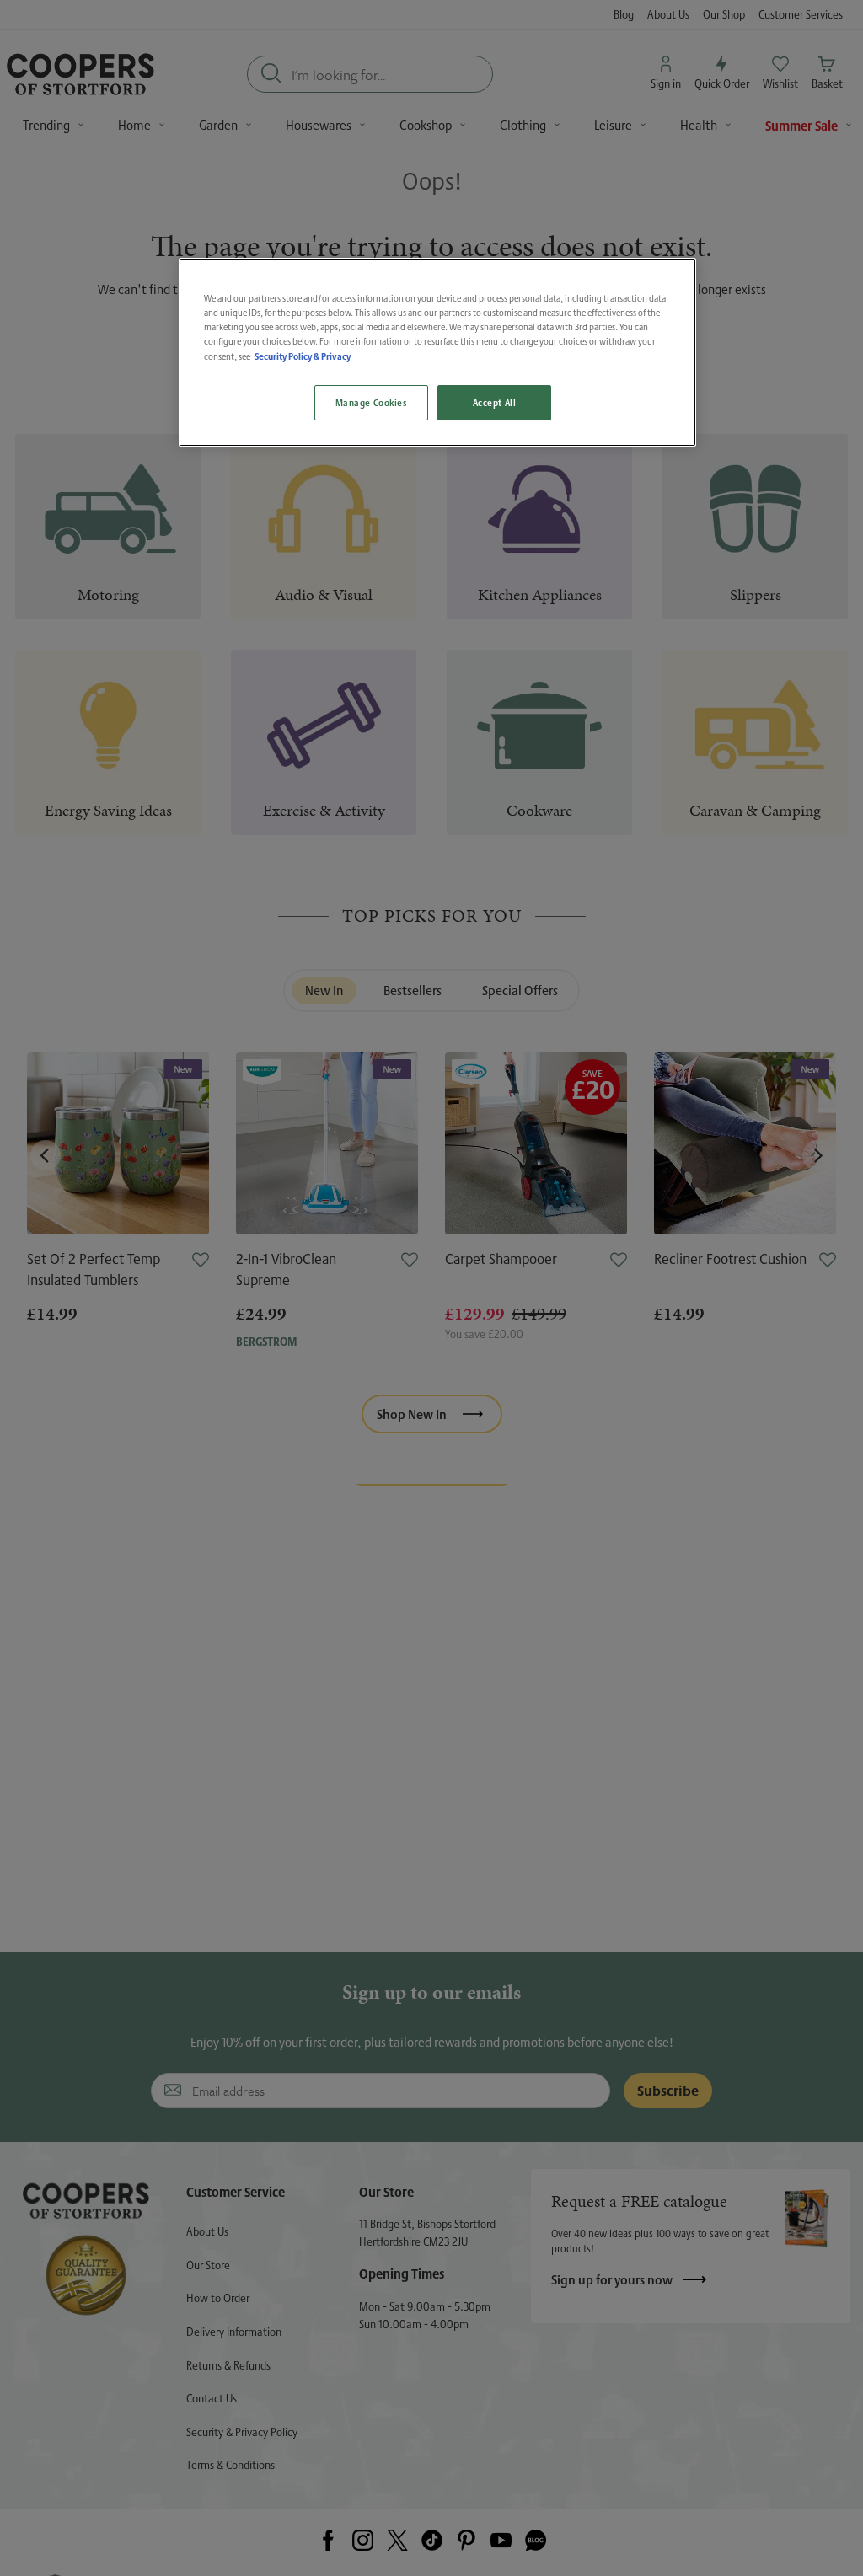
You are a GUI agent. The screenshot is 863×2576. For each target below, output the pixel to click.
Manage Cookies (371, 402)
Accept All (495, 402)
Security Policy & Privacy (303, 356)
